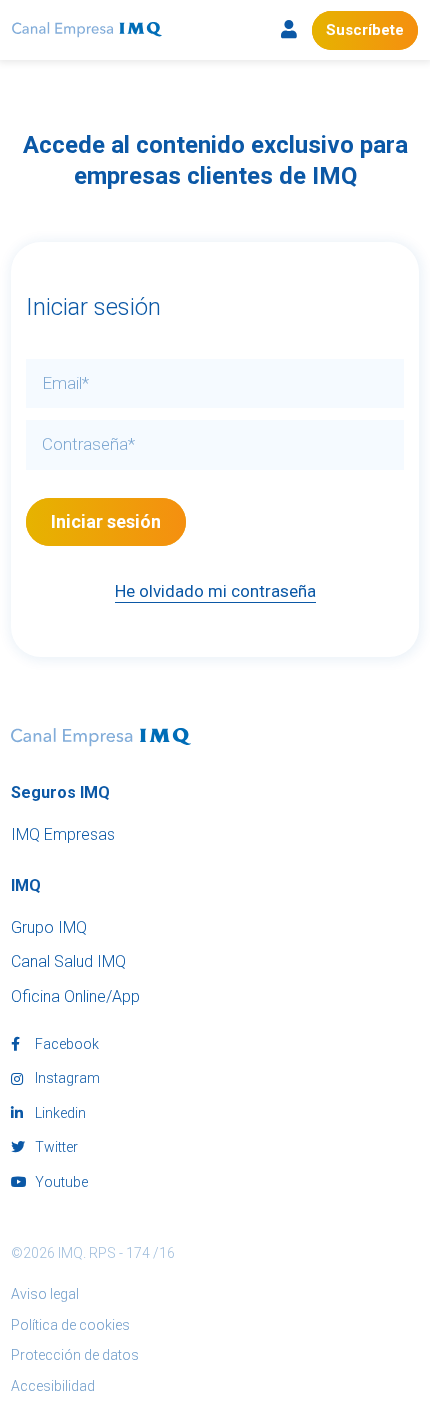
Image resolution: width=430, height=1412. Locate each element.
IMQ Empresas (63, 834)
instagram (66, 1078)
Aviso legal (45, 1294)
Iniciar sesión (106, 521)
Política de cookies (70, 1325)
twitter (55, 1147)
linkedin (59, 1113)
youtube (60, 1182)
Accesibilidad (53, 1386)
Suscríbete (365, 30)
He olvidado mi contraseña (215, 591)
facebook (65, 1044)
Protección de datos (75, 1355)
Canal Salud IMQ (68, 961)
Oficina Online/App (75, 996)
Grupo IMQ (49, 927)
